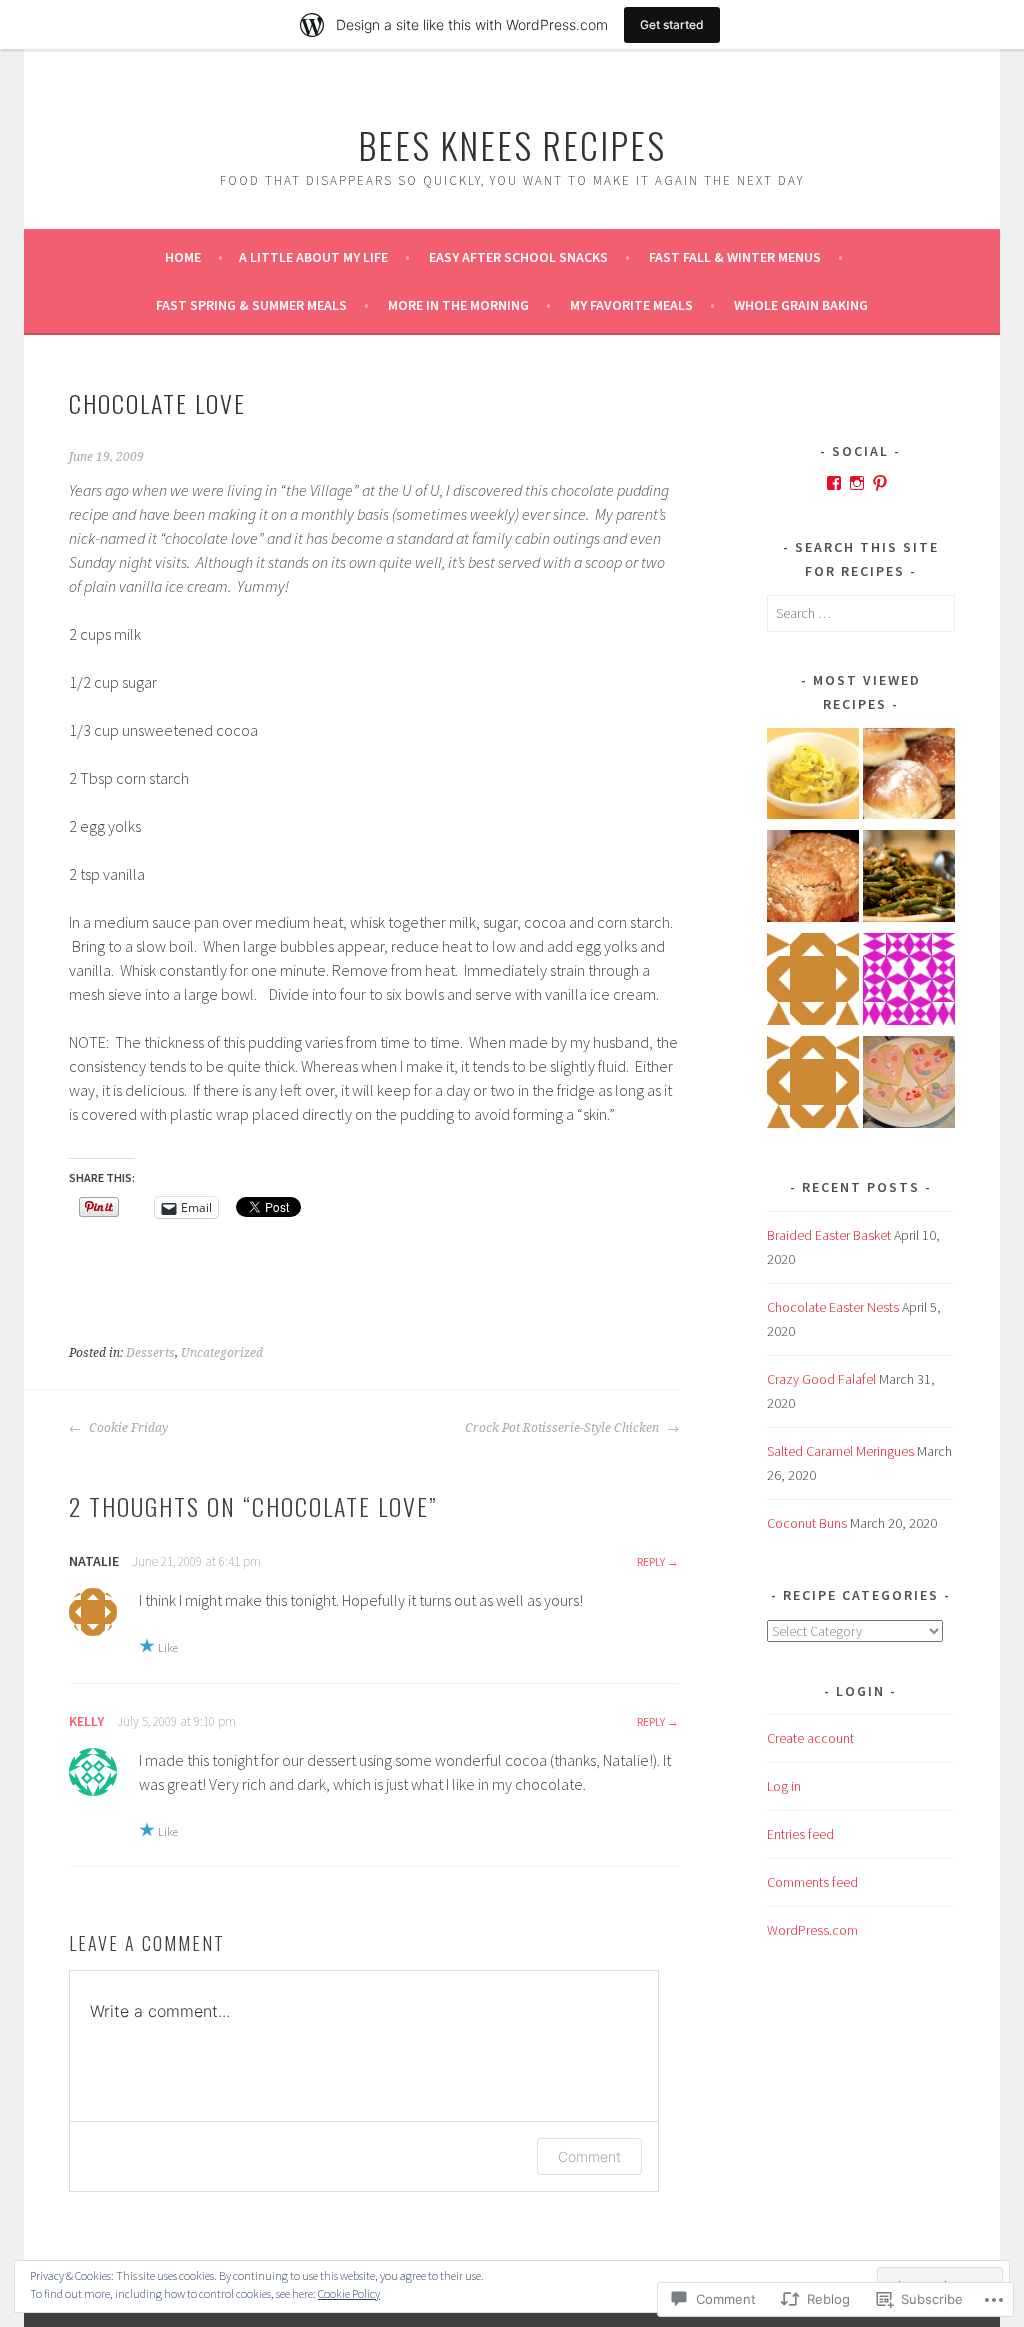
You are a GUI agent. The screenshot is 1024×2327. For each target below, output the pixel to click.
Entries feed (800, 1834)
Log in (784, 1786)
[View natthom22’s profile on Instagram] (857, 483)
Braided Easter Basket (829, 1235)
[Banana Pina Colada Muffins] (909, 982)
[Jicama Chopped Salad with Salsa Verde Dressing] (813, 982)
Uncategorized (222, 1353)
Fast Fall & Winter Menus (735, 257)
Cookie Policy (349, 2293)
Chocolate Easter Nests (833, 1307)
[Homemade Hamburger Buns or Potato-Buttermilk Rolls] (909, 777)
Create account (810, 1738)
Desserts (150, 1353)
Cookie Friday (127, 1428)
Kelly (86, 1721)
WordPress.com (812, 1930)
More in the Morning (458, 305)
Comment (589, 2156)
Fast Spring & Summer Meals (251, 305)
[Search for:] (861, 613)
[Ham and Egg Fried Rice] (813, 1085)
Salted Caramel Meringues (840, 1451)
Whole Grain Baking (801, 305)
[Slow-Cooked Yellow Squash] (813, 777)
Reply (651, 1561)
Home (183, 257)
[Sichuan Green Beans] (909, 879)
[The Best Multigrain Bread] (813, 879)
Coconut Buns (807, 1523)
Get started (672, 24)
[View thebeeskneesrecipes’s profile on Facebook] (834, 483)
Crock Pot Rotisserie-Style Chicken (563, 1428)
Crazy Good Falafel (821, 1379)
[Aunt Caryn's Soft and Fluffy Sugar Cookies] (909, 1085)
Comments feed (812, 1882)
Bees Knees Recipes (512, 144)
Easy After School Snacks (518, 257)
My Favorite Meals (631, 305)
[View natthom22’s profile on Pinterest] (880, 483)
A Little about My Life (313, 257)
